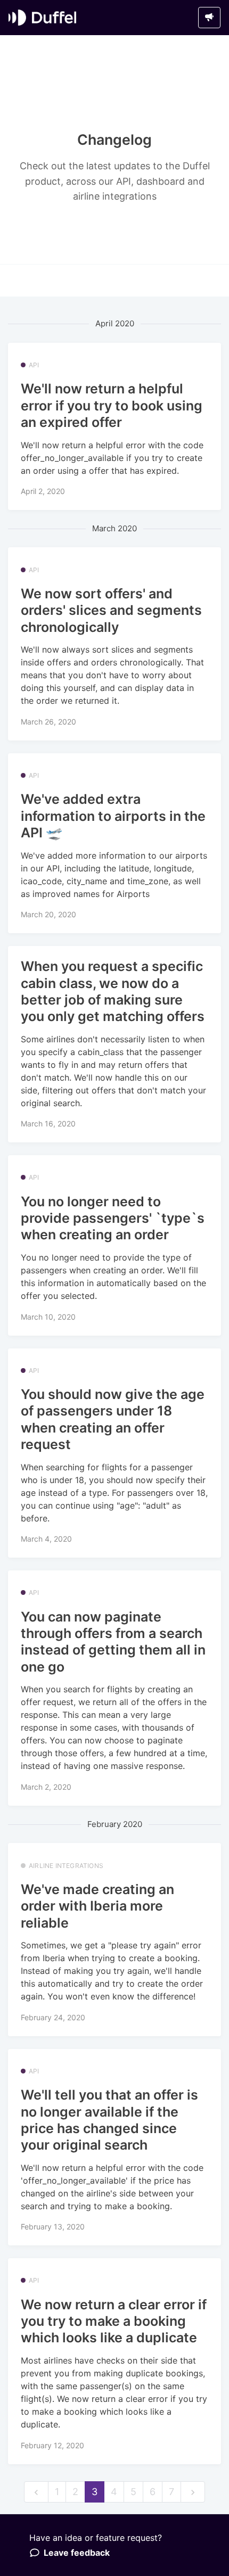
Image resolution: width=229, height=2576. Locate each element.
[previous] (36, 2492)
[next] (193, 2492)
